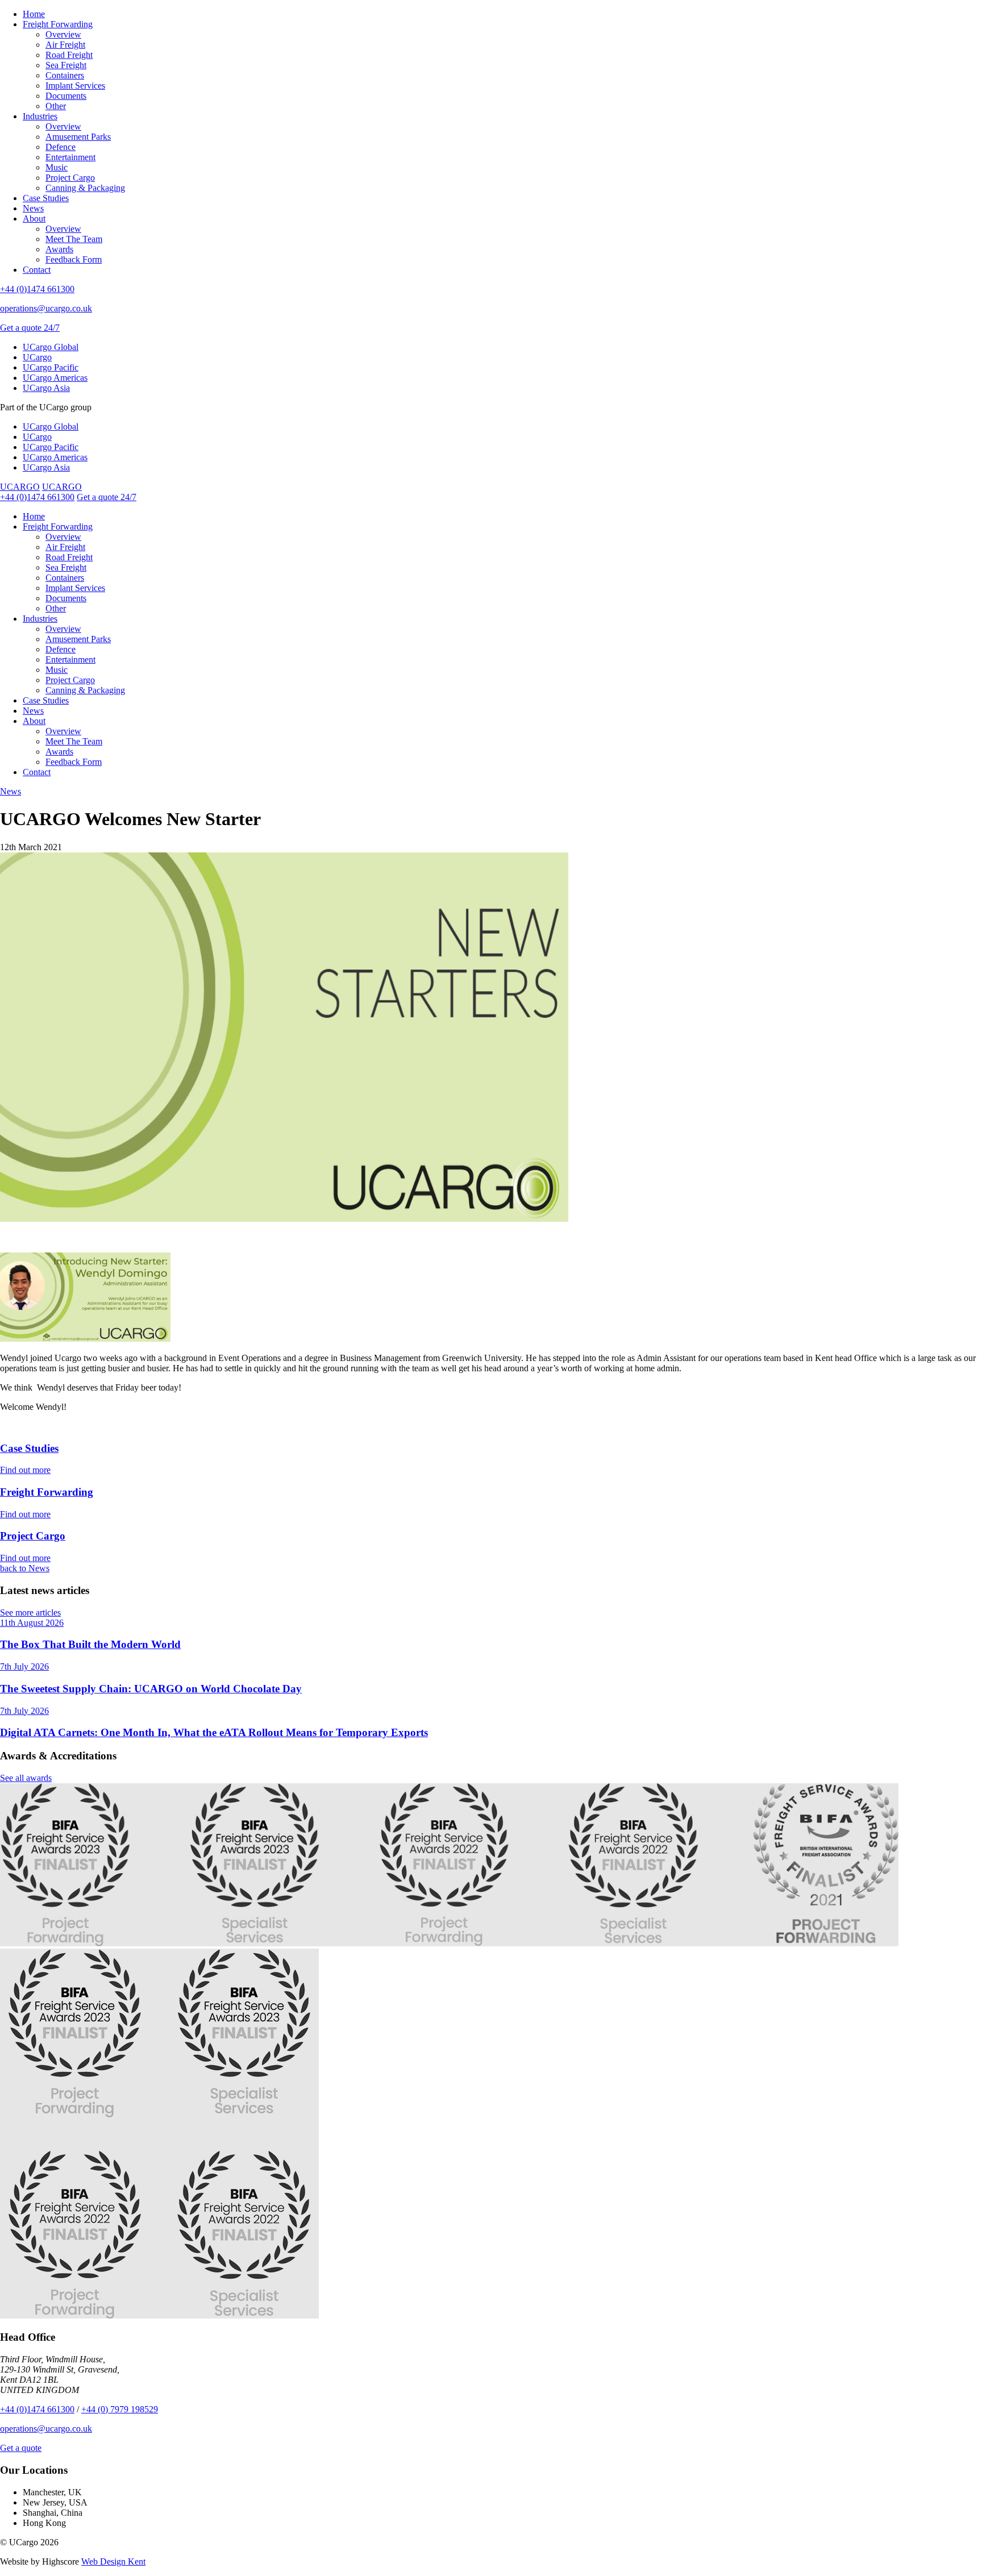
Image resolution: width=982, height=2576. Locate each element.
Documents (66, 96)
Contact (37, 270)
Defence (61, 147)
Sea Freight (66, 65)
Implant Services (75, 86)
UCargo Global (51, 347)
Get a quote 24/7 (30, 328)
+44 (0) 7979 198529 (120, 2409)
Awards (59, 249)
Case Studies (46, 198)
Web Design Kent (113, 2562)
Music (57, 167)
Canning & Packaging (85, 188)
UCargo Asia (46, 388)
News (33, 208)
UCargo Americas (55, 378)
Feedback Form (74, 259)
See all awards (26, 1778)
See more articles (30, 1612)
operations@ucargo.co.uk (46, 308)
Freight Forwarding (58, 24)
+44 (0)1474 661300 (37, 289)
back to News (25, 1568)
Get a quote (21, 2448)
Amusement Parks (78, 137)
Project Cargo (70, 178)
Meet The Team (74, 239)
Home (34, 14)
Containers (65, 75)
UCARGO (20, 487)
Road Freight (69, 55)
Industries (40, 116)
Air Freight (65, 45)
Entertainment (70, 157)
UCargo (37, 357)
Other (56, 106)
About (34, 219)
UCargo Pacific (51, 367)
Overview (63, 34)
